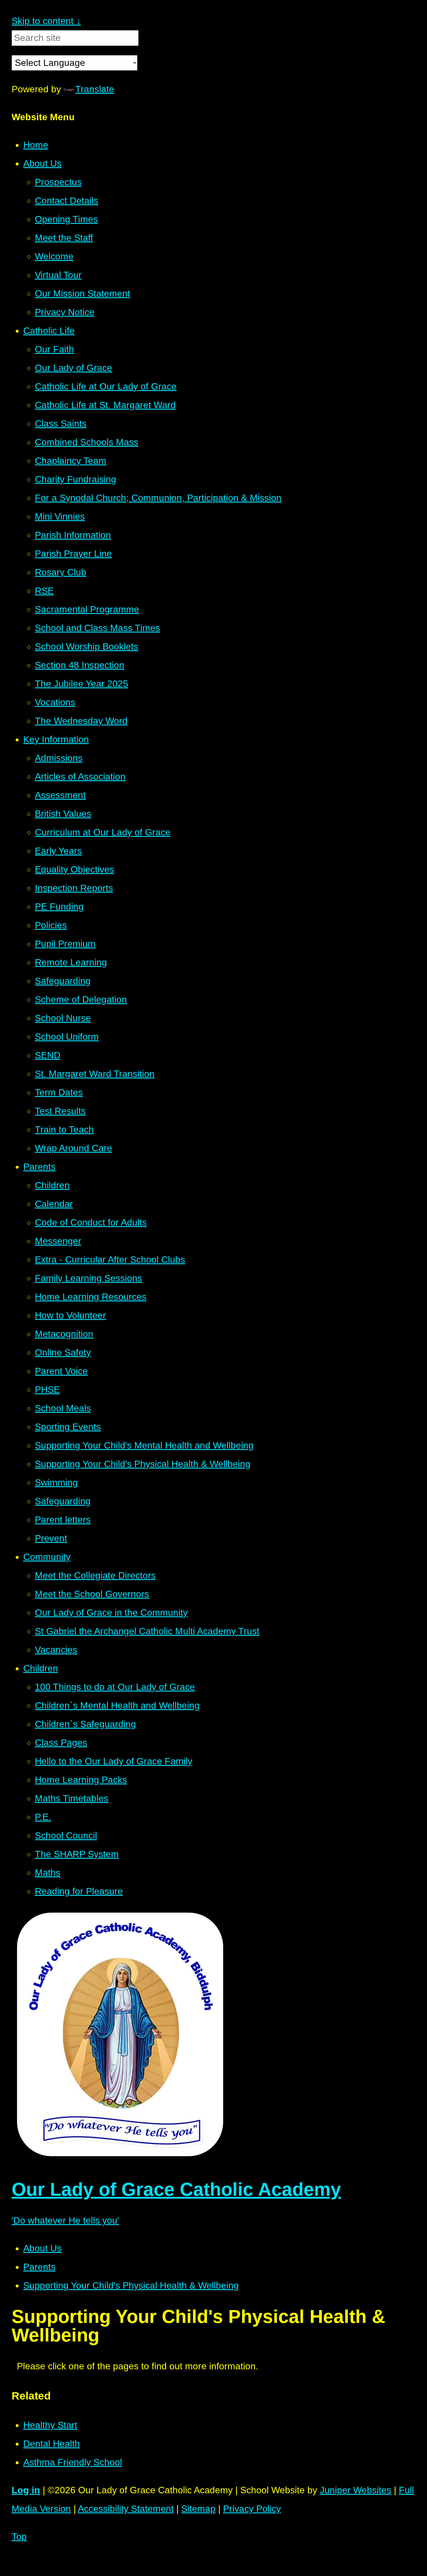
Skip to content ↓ (46, 21)
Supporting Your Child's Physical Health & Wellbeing (131, 2285)
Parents (39, 2267)
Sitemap (198, 2509)
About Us (42, 2248)
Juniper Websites (356, 2490)
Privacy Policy (252, 2509)
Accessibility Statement (126, 2509)
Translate (95, 89)
